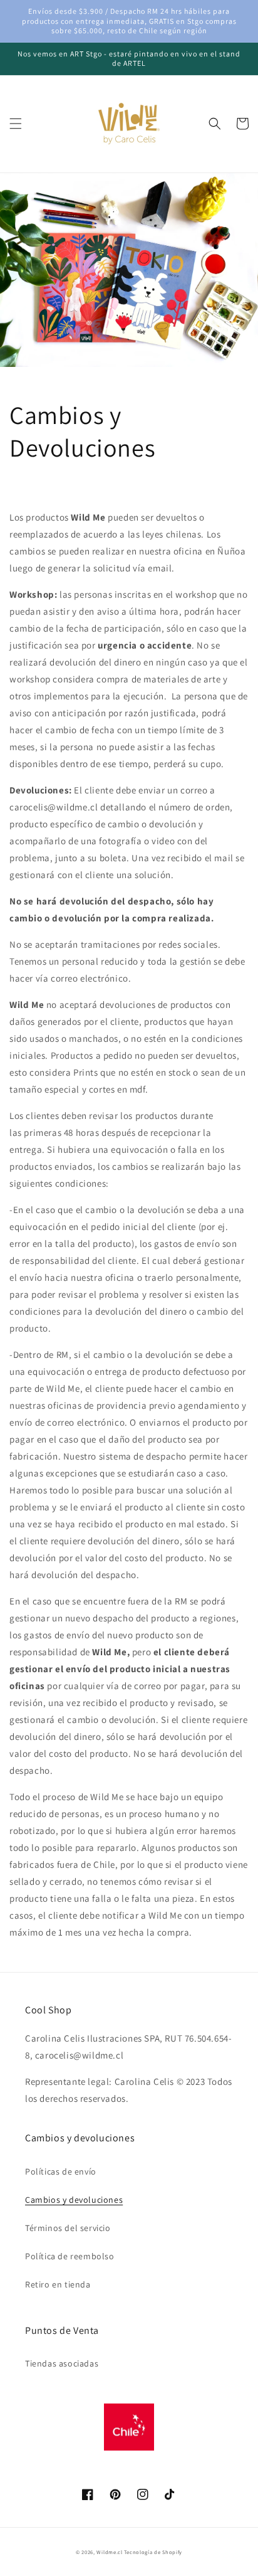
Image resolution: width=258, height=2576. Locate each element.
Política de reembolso (70, 2256)
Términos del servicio (68, 2228)
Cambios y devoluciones (74, 2200)
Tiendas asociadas (62, 2363)
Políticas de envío (61, 2171)
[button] (16, 124)
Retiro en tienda (58, 2284)
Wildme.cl (109, 2552)
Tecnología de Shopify (153, 2552)
